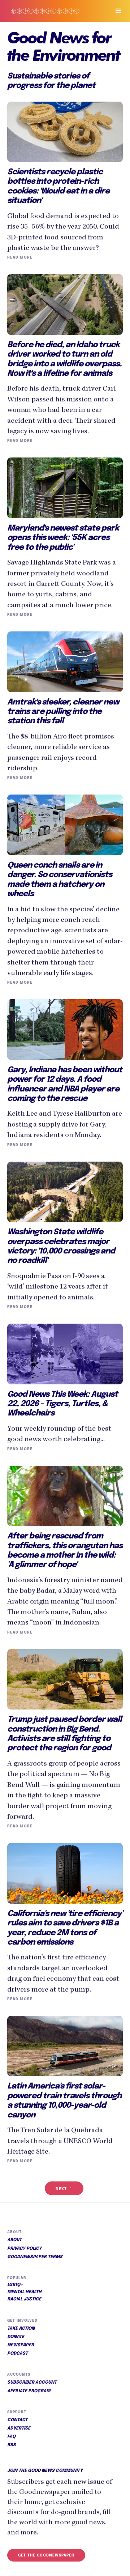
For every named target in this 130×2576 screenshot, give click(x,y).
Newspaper (21, 2345)
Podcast (18, 2354)
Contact (17, 2420)
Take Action (21, 2329)
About (14, 2240)
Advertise (19, 2428)
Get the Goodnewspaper (46, 2555)
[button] (115, 11)
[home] (52, 11)
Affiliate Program (29, 2391)
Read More (20, 257)
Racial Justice (24, 2299)
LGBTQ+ (15, 2285)
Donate (16, 2337)
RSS (12, 2445)
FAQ (11, 2437)
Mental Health (24, 2292)
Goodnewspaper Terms (35, 2257)
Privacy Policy (24, 2249)
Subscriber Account (32, 2383)
